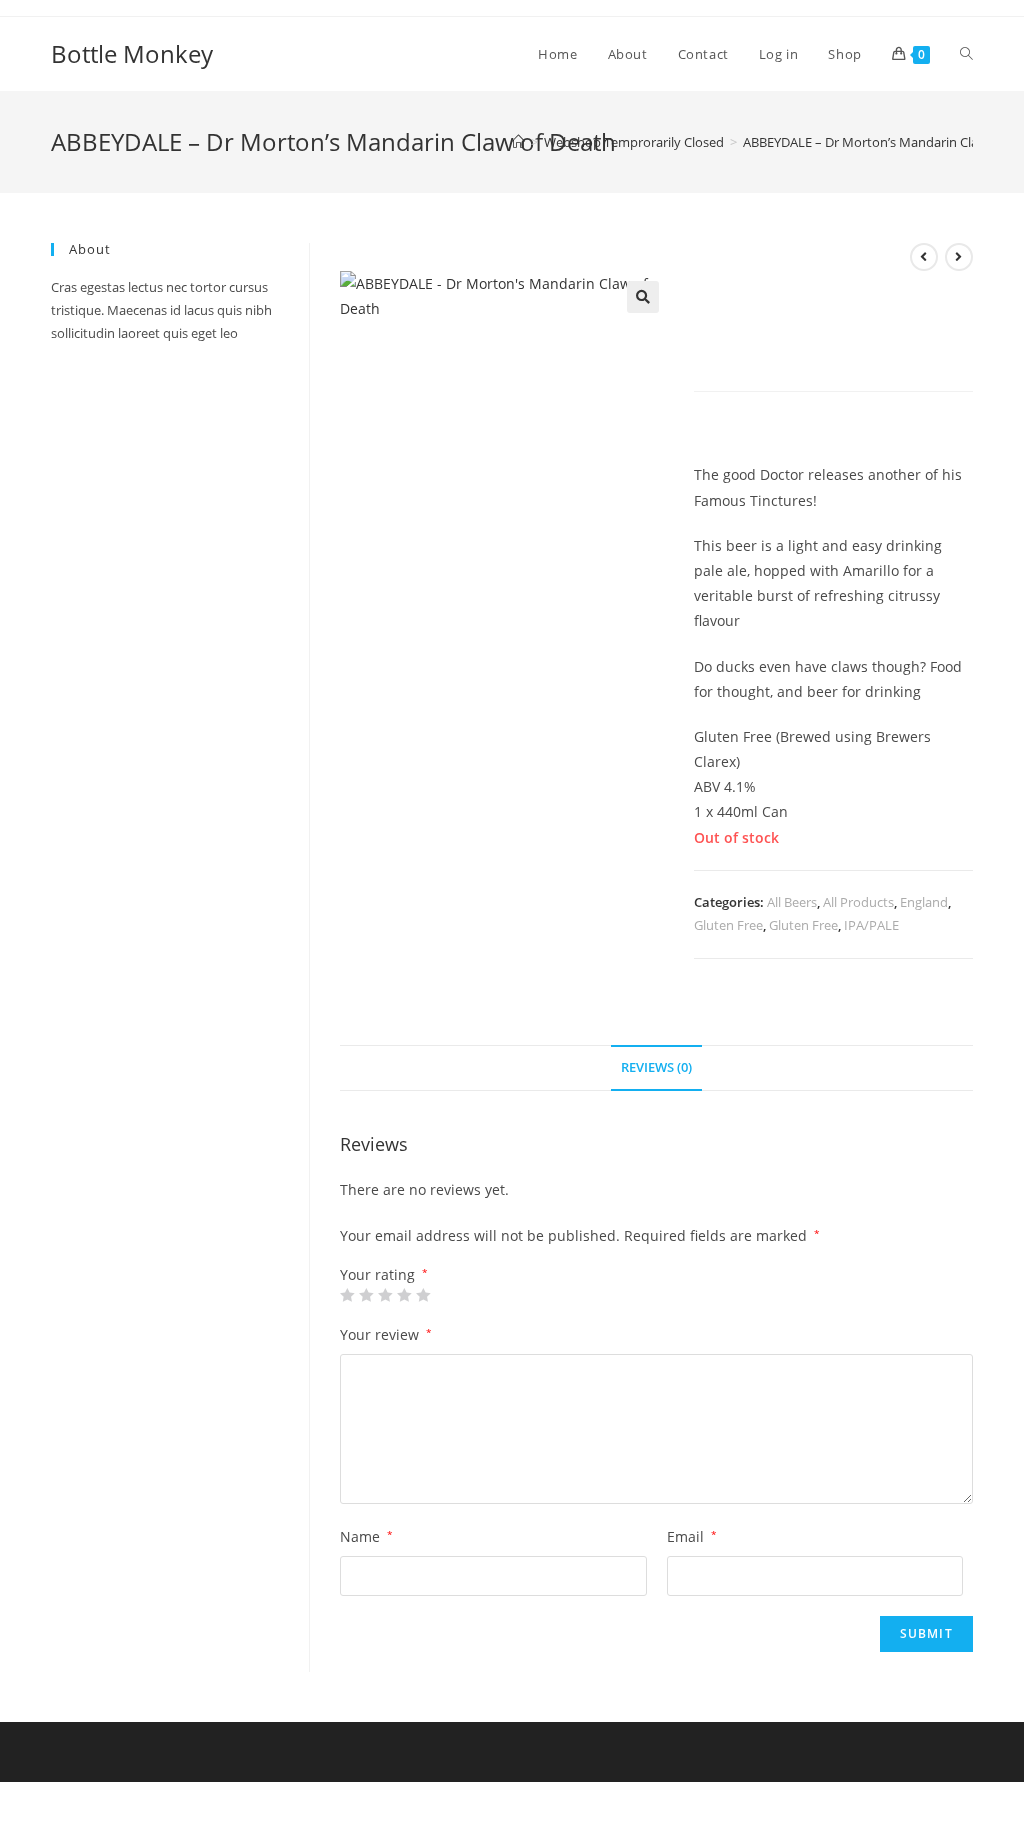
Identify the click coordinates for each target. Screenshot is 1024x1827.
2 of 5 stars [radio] (366, 1295)
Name (366, 1536)
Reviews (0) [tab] (656, 1067)
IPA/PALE (871, 925)
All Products (858, 902)
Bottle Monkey (132, 53)
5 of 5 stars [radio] (423, 1295)
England (924, 902)
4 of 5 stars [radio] (404, 1295)
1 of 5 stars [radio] (347, 1295)
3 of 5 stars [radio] (385, 1295)
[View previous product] (924, 257)
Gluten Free (728, 925)
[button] (643, 297)
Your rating (384, 1275)
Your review (386, 1334)
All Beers (792, 902)
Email (692, 1536)
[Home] (518, 142)
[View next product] (959, 257)
